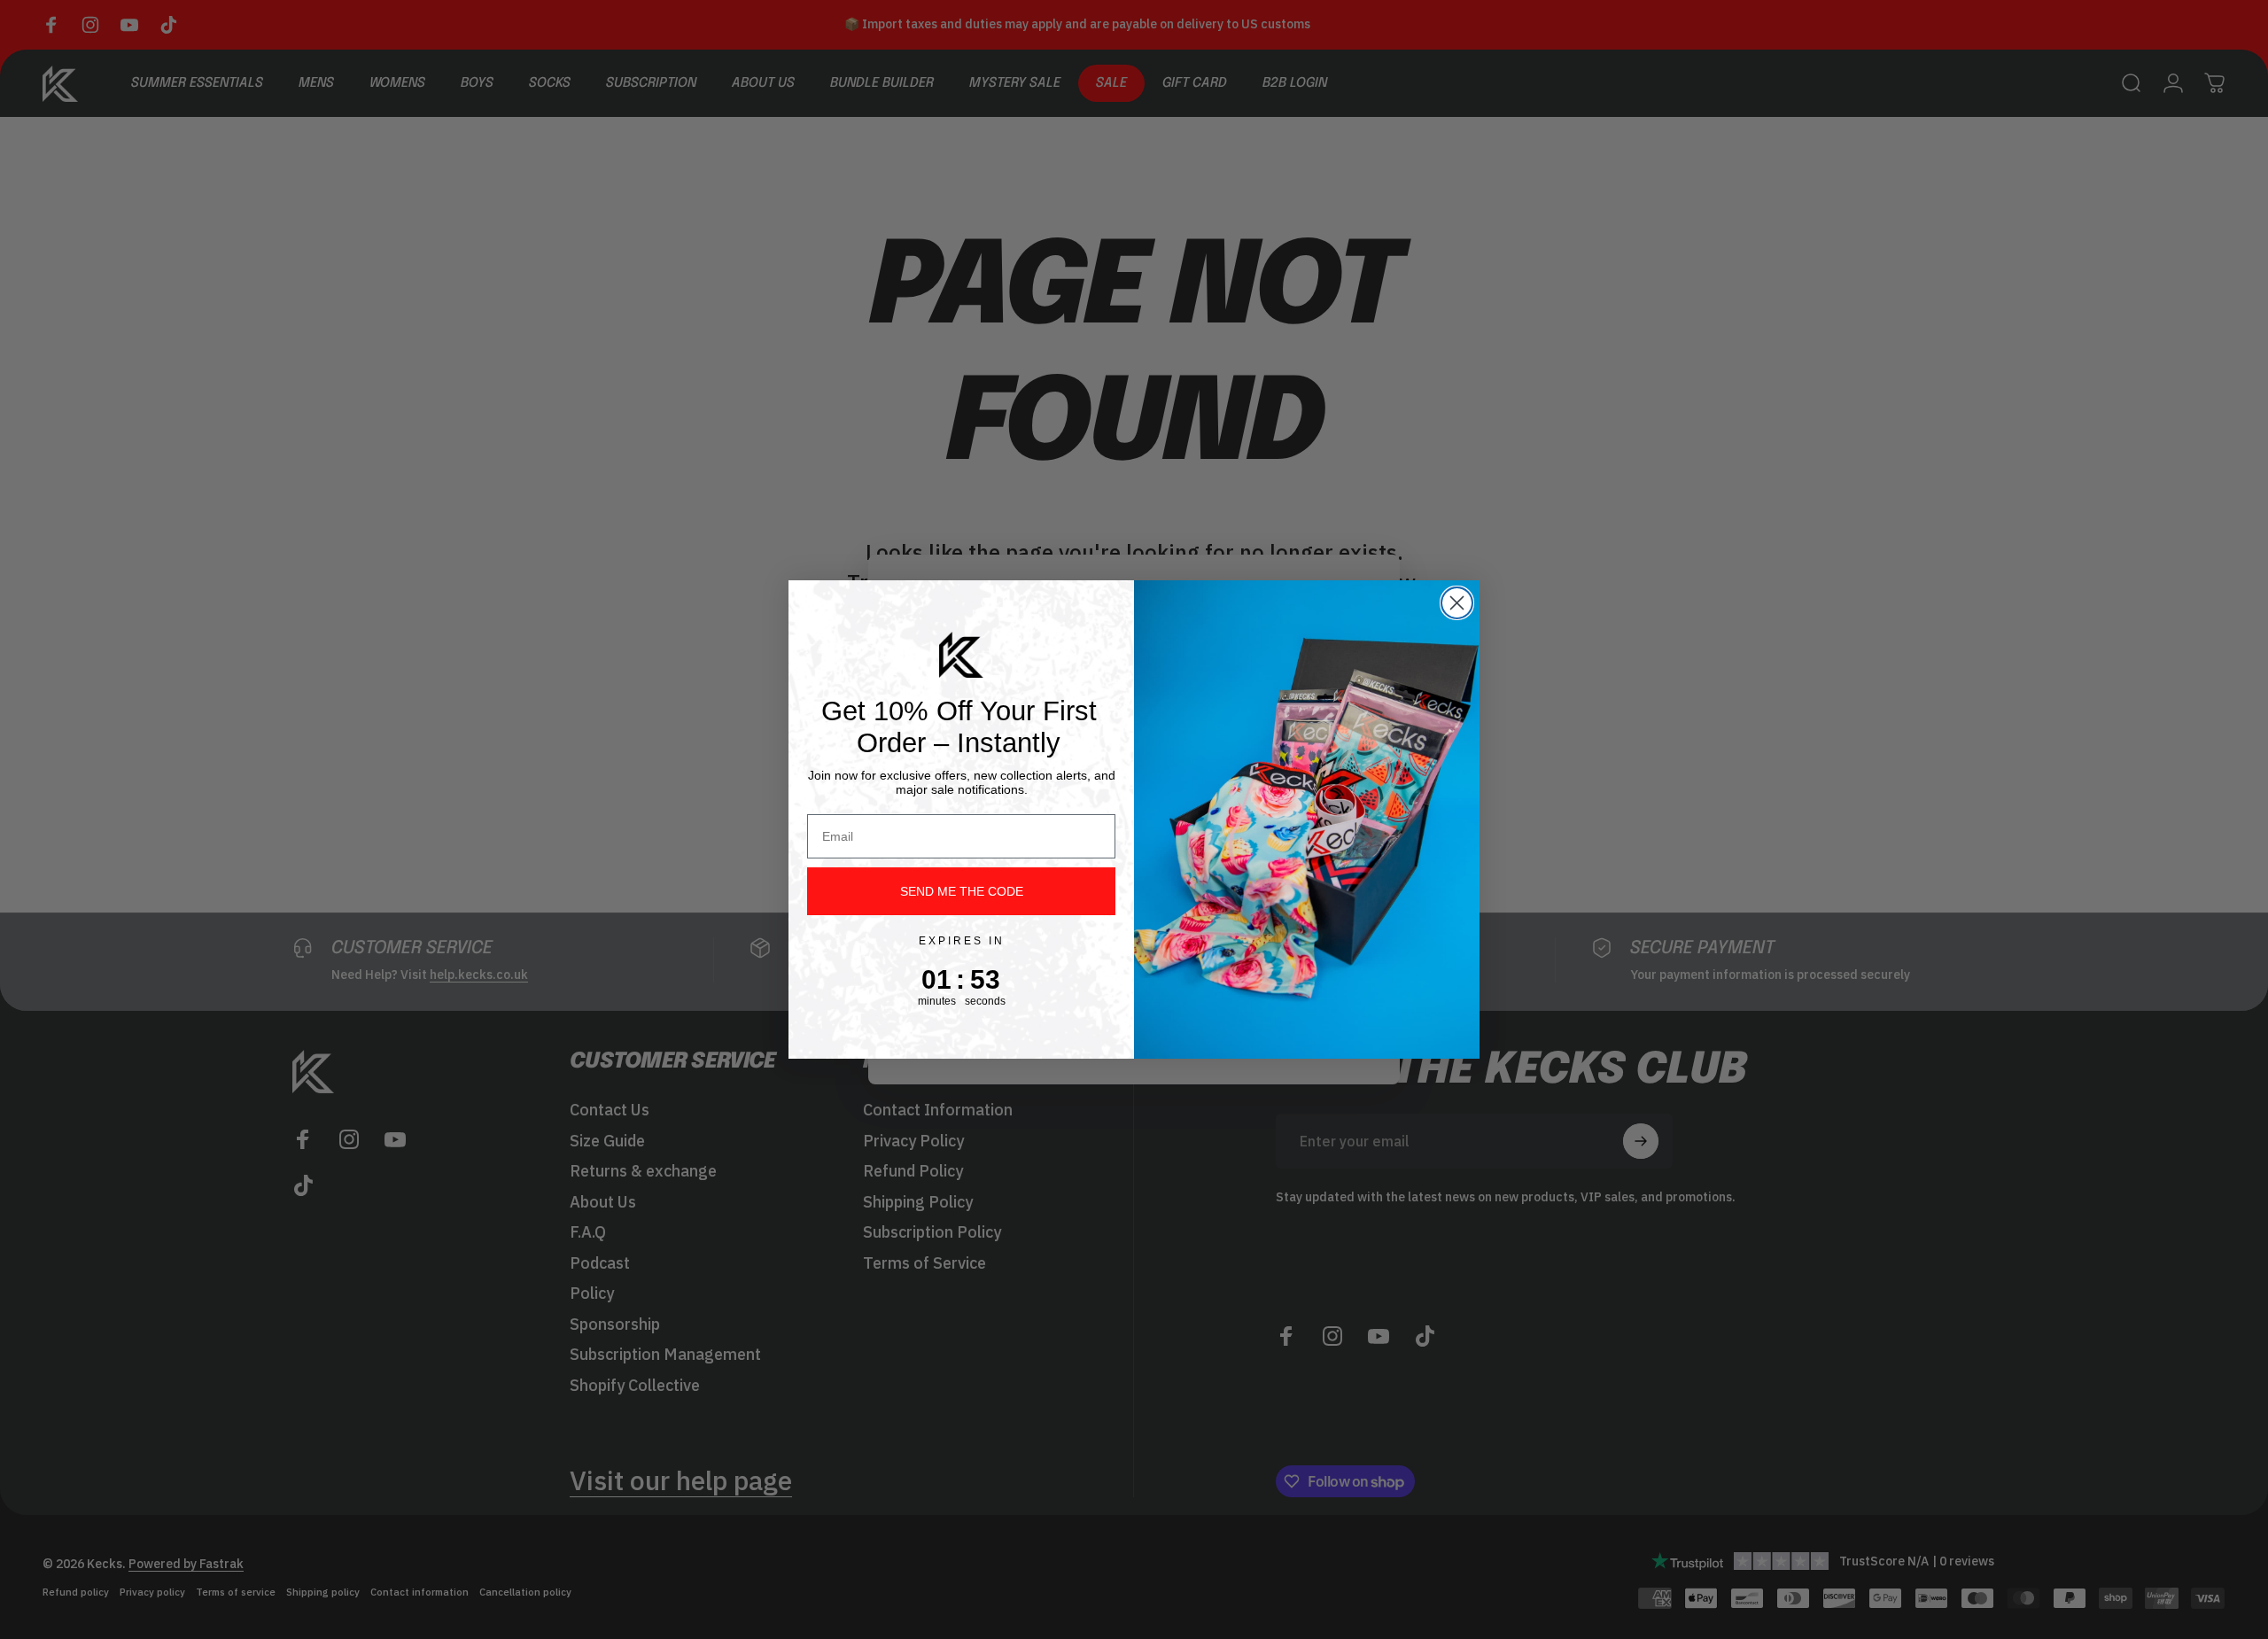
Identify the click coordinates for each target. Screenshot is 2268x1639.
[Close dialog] (1457, 603)
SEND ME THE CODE (962, 891)
